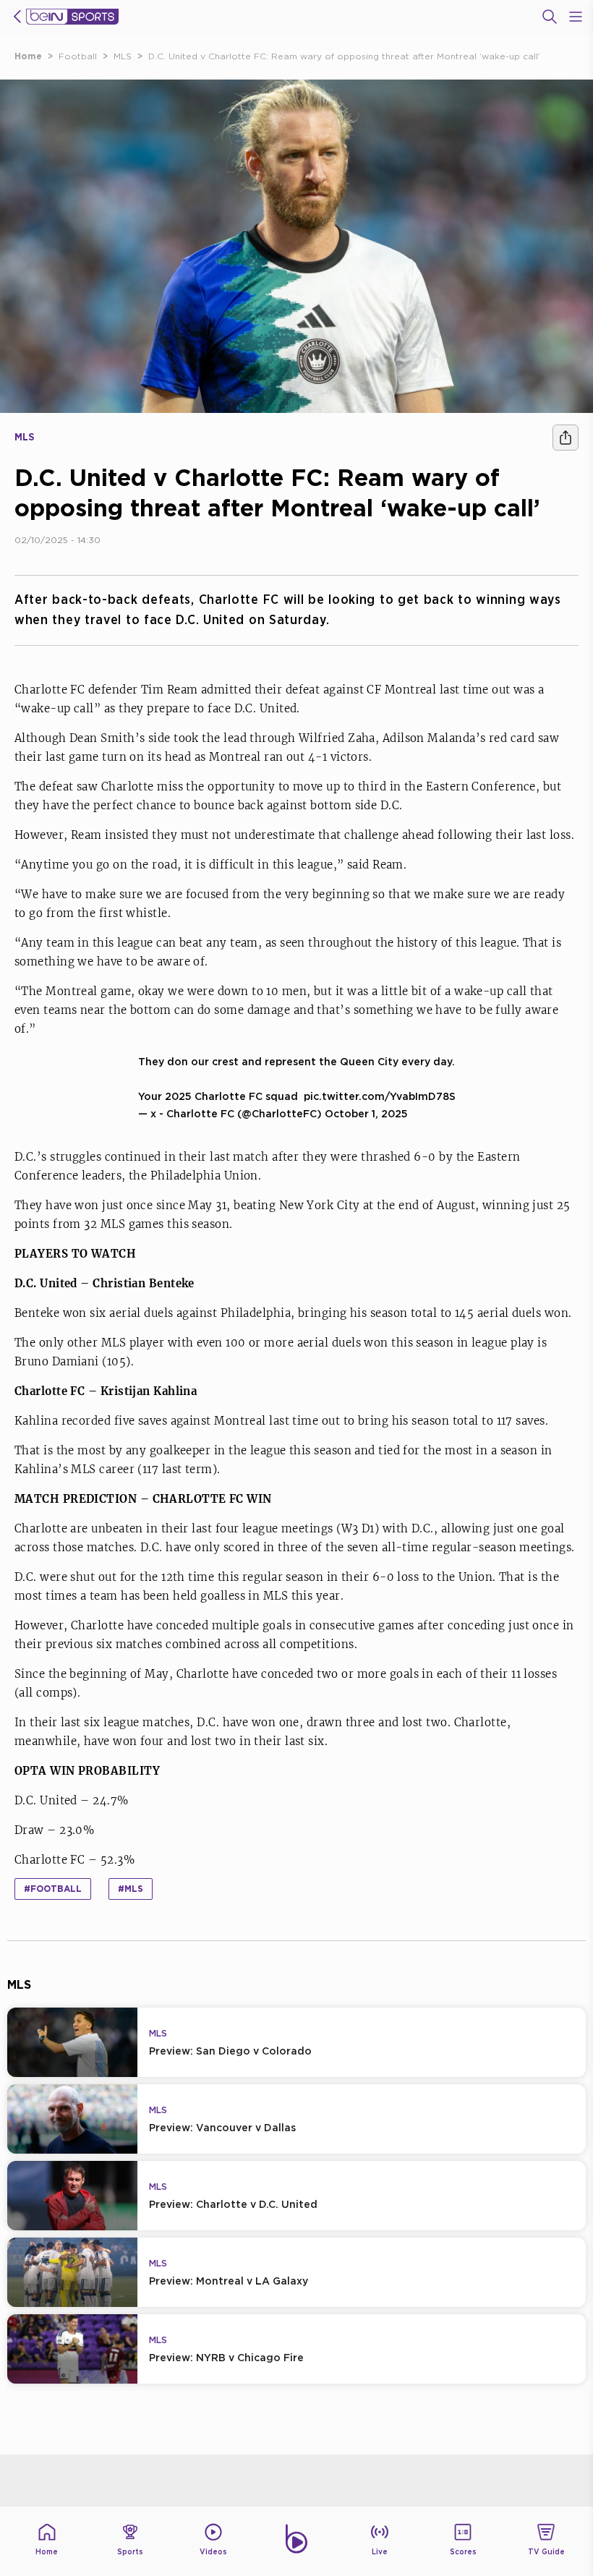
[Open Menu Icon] (576, 17)
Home (28, 56)
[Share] (566, 438)
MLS (123, 56)
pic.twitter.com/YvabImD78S (380, 1096)
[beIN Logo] (72, 17)
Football (78, 56)
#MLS (131, 1889)
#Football (53, 1889)
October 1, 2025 (366, 1113)
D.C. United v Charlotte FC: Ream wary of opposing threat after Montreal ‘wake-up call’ (344, 56)
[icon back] (17, 17)
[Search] (550, 17)
